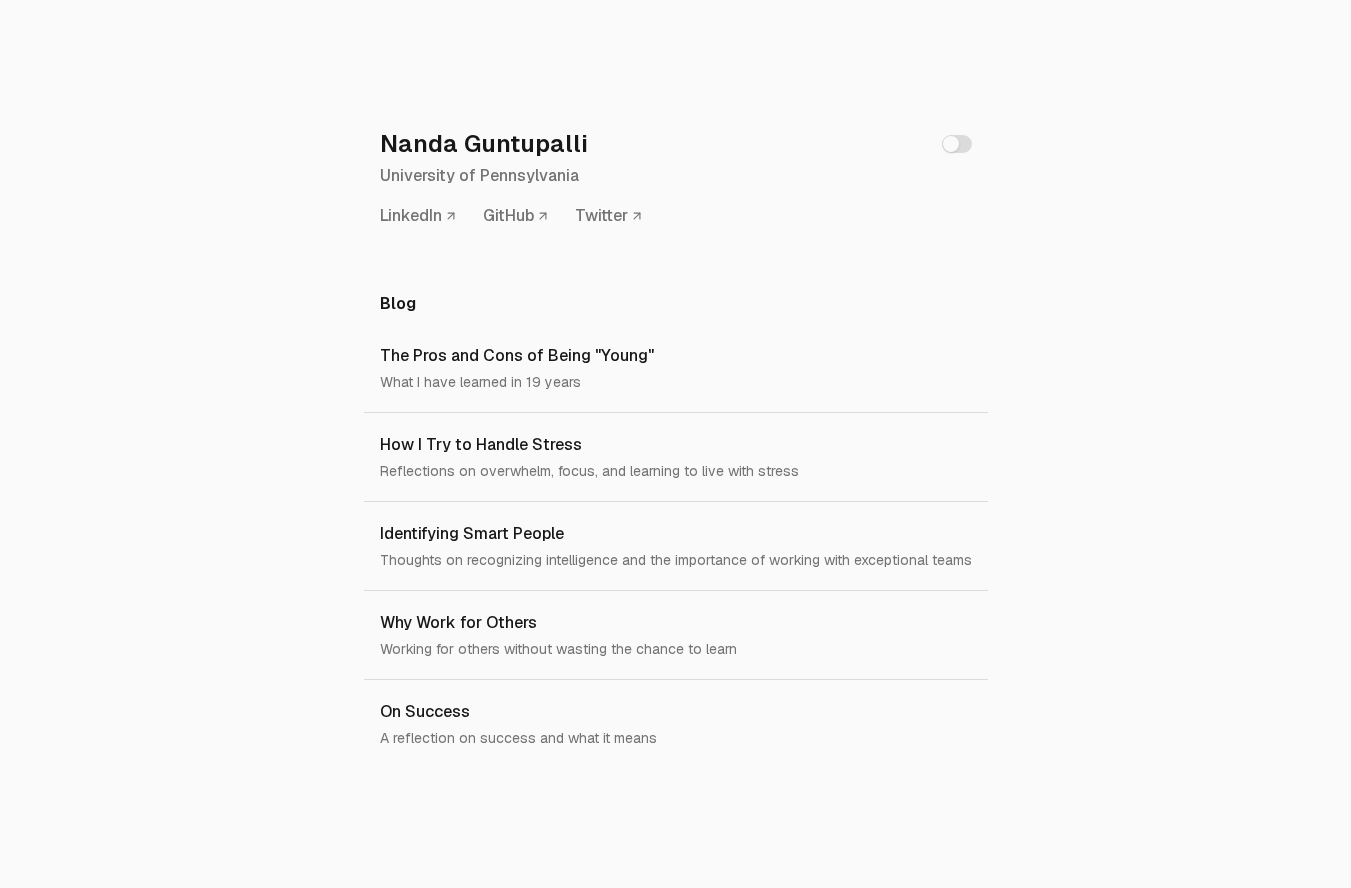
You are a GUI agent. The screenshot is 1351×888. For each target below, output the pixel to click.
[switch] (957, 144)
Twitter (601, 215)
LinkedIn (411, 215)
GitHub (508, 215)
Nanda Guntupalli (484, 143)
